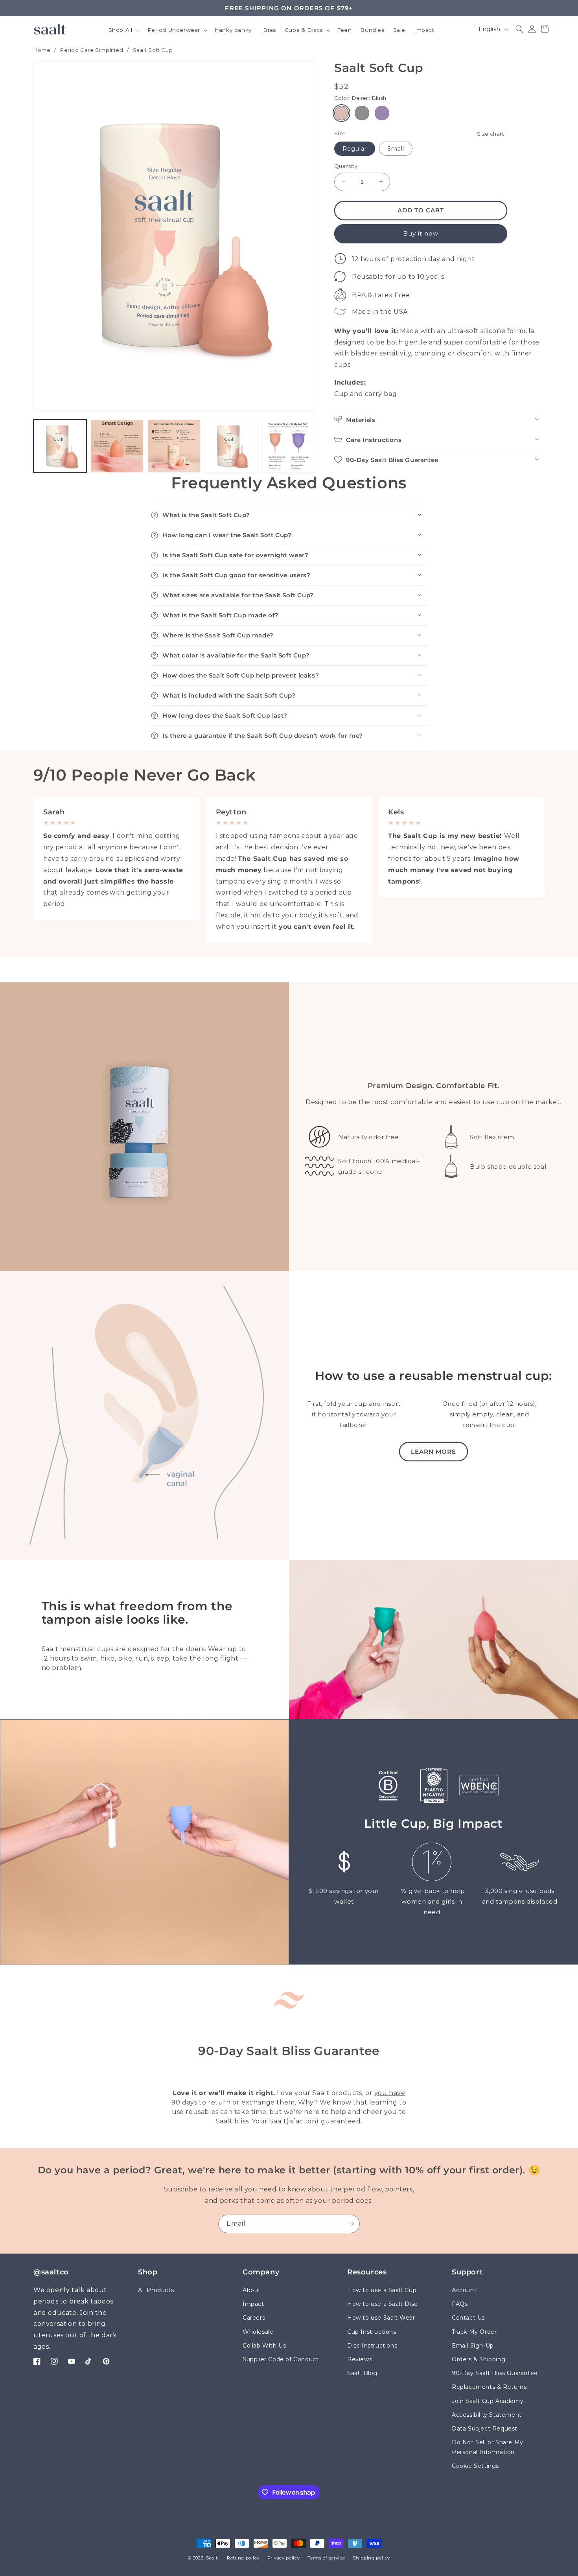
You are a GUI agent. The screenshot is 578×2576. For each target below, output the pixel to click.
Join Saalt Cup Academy (488, 2401)
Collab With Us (264, 2346)
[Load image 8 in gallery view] (117, 446)
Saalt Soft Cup (153, 50)
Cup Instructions (372, 2332)
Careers (254, 2318)
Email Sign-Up (473, 2346)
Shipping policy (371, 2558)
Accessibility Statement (487, 2415)
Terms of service (326, 2558)
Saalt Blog (362, 2373)
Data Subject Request (485, 2429)
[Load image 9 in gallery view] (174, 446)
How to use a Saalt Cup (382, 2290)
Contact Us (468, 2318)
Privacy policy (284, 2558)
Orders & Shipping (479, 2359)
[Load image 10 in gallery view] (231, 446)
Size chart (491, 133)
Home (42, 50)
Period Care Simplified (92, 50)
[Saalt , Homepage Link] (50, 29)
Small (396, 149)
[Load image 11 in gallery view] (288, 446)
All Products (156, 2290)
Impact (253, 2304)
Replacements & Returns (489, 2387)
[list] (289, 870)
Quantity (346, 166)
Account (464, 2290)
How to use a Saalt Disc (382, 2304)
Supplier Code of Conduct (281, 2359)
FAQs (460, 2304)
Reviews (360, 2359)
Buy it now (421, 233)
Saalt (213, 2558)
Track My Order (474, 2332)
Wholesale (258, 2332)
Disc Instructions (372, 2346)
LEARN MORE (433, 1452)
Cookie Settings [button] (475, 2466)
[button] (124, 31)
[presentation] (174, 236)
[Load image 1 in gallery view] (60, 446)
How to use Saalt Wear (381, 2318)
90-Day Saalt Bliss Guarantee (495, 2373)
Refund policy (243, 2558)
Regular (355, 149)
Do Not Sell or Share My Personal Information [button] (488, 2447)
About (252, 2290)
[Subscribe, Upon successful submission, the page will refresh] (351, 2224)
